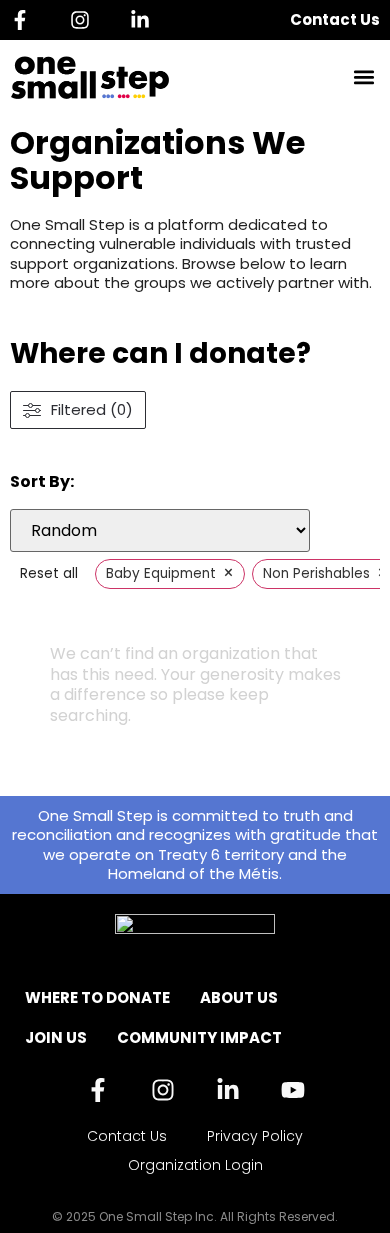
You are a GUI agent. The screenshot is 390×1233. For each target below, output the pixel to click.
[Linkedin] (145, 20)
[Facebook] (25, 20)
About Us (239, 997)
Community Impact (199, 1037)
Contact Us (335, 19)
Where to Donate (97, 997)
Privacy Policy (255, 1136)
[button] (363, 77)
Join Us (56, 1037)
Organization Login (195, 1165)
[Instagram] (85, 20)
